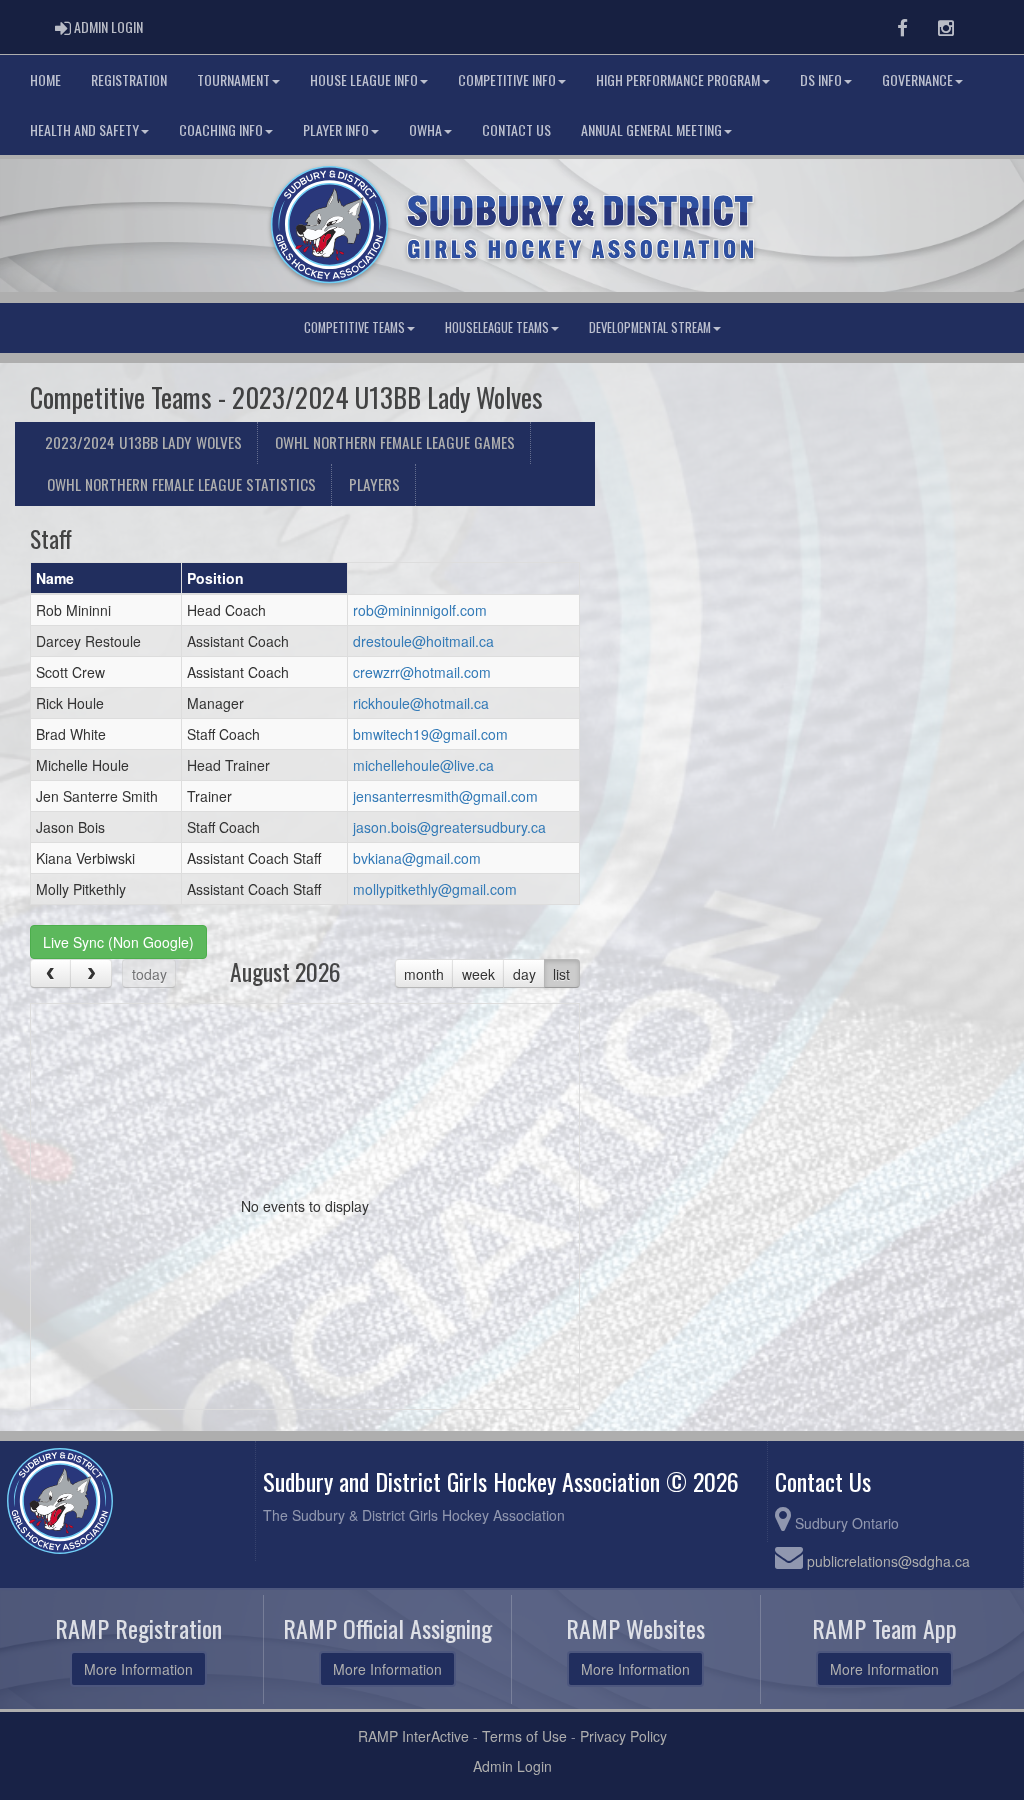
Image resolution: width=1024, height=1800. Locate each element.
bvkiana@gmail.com (417, 858)
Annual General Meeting (651, 129)
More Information (138, 1669)
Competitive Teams (354, 327)
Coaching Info (221, 129)
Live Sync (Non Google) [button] (118, 942)
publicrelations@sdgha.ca (888, 1561)
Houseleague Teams (497, 327)
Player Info (336, 129)
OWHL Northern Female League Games (395, 442)
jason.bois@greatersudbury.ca (449, 827)
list (561, 974)
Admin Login (512, 1766)
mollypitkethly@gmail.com (435, 889)
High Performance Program (678, 79)
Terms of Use (524, 1736)
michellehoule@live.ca (423, 765)
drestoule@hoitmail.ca (423, 641)
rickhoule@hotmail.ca (421, 703)
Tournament (233, 79)
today (149, 974)
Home (45, 79)
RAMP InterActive (413, 1736)
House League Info (364, 79)
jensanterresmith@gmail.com (445, 796)
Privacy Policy (623, 1736)
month (424, 974)
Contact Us (516, 129)
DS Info (821, 79)
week (478, 974)
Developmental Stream (650, 327)
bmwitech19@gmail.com (430, 734)
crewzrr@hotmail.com (422, 672)
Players (374, 484)
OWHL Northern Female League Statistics (181, 484)
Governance (917, 79)
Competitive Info (507, 79)
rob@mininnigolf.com (420, 610)
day (524, 974)
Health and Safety (84, 129)
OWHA (425, 129)
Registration (129, 79)
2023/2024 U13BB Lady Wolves (143, 442)
